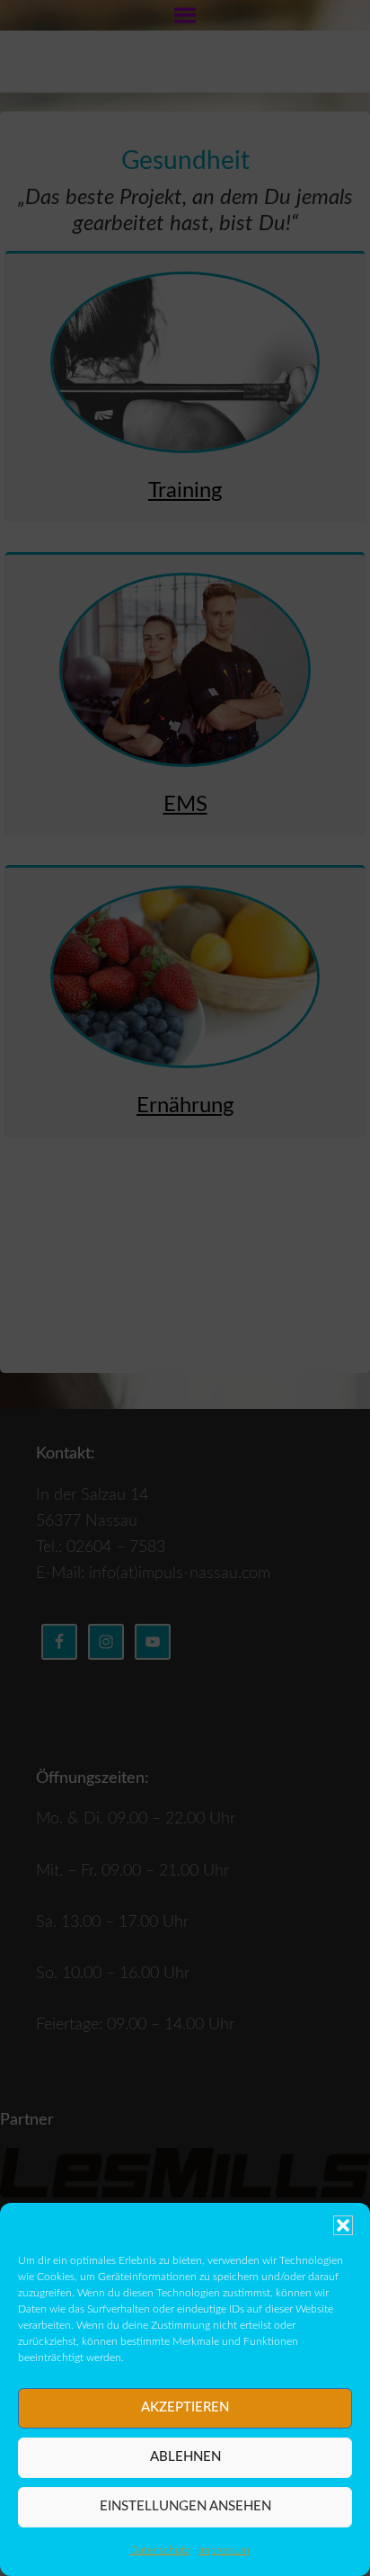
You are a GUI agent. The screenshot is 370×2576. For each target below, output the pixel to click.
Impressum (224, 2550)
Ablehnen (185, 2457)
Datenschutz (160, 2550)
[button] (343, 2225)
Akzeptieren (185, 2407)
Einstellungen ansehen (185, 2506)
